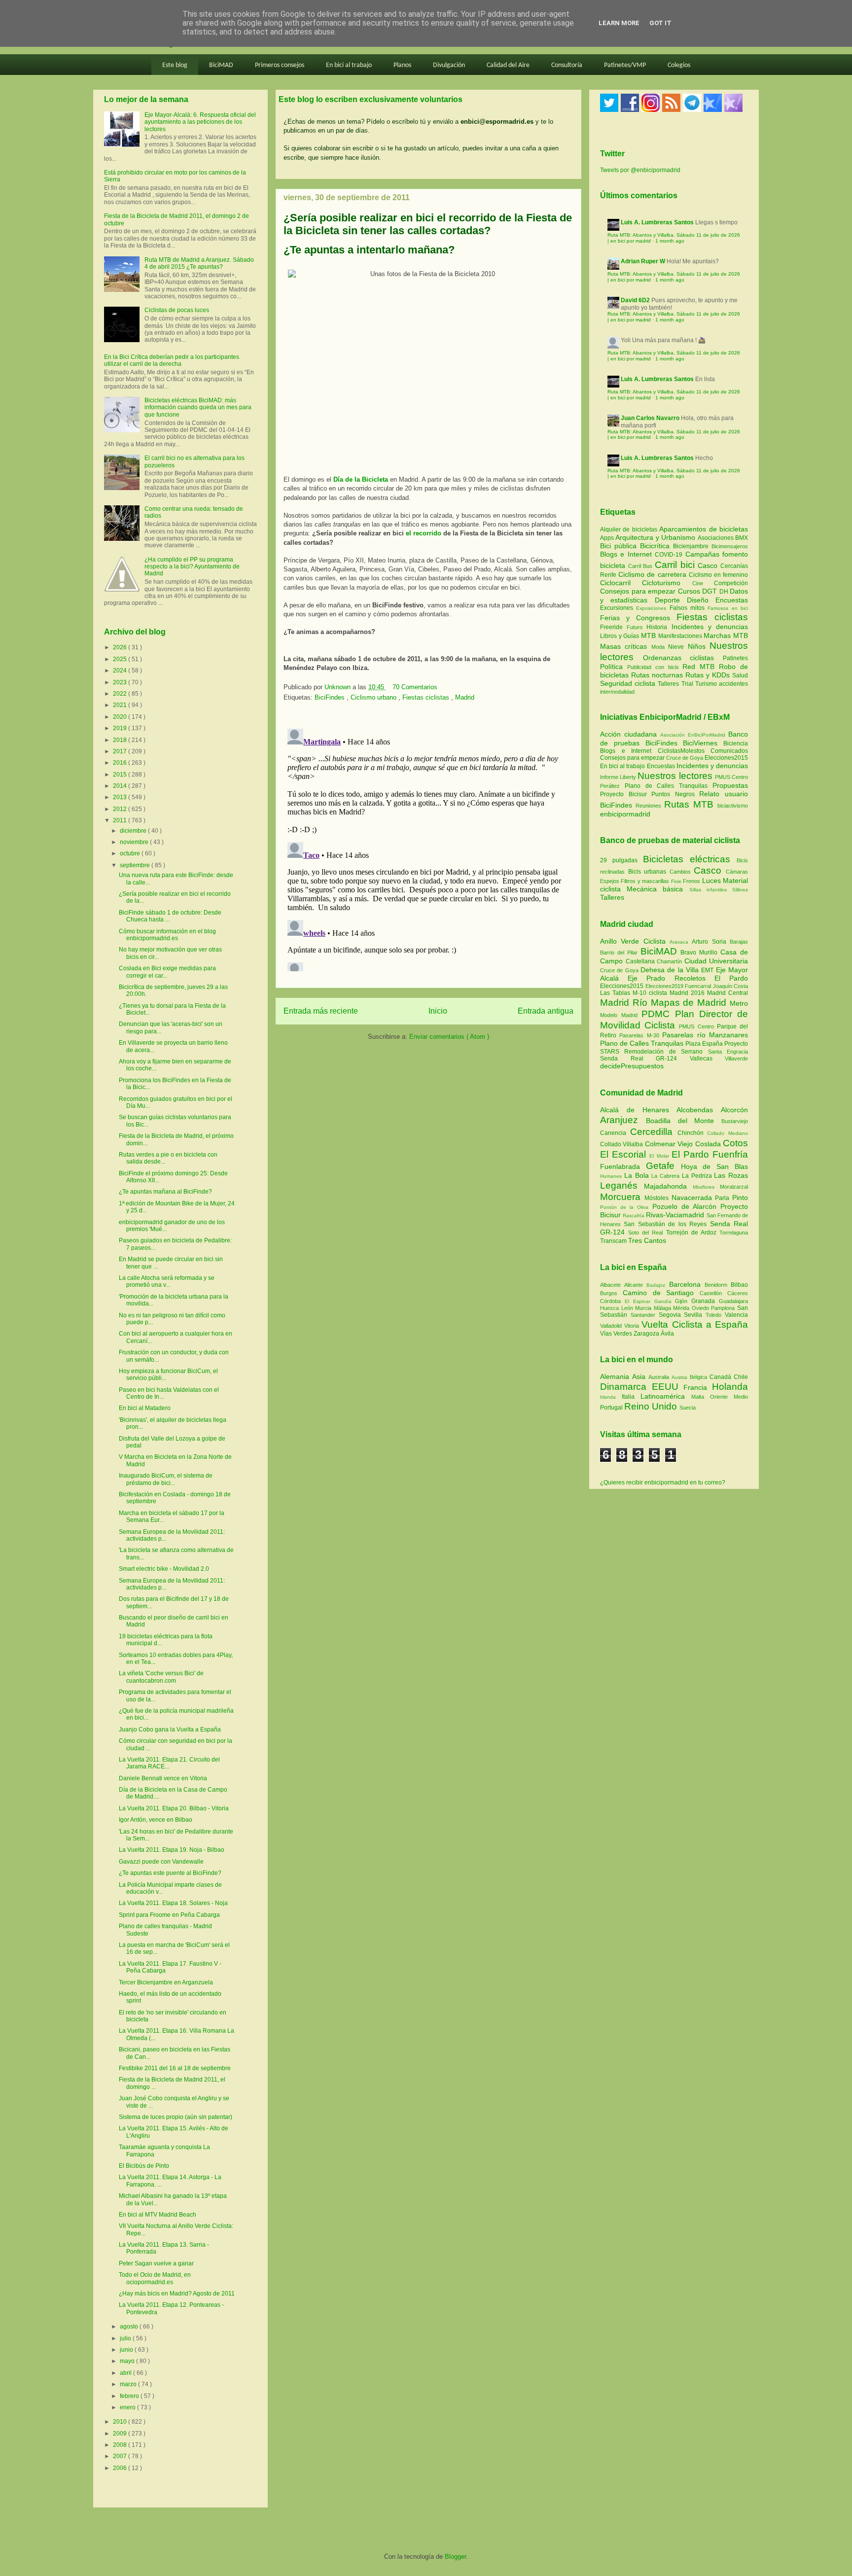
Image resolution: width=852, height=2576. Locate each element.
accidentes (733, 684)
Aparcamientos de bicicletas (704, 529)
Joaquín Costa (731, 986)
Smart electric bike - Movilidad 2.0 (164, 1569)
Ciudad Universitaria (716, 961)
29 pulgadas (619, 860)
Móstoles (658, 1198)
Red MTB (701, 667)
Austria (681, 1377)
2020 (121, 717)
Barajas (739, 942)
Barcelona (687, 1284)
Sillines (740, 890)
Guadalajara (733, 1301)
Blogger (455, 2557)
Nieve (678, 647)
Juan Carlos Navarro (650, 418)
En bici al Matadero (145, 1408)
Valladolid (612, 1326)
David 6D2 (635, 300)
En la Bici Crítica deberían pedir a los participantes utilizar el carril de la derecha (172, 360)
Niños (699, 646)
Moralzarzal (734, 1187)
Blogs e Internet (627, 554)
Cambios (680, 872)
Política (614, 667)
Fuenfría (730, 1154)
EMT (708, 970)
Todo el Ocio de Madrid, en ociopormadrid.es (155, 2278)
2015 (121, 775)
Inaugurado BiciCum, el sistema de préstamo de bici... (166, 1479)
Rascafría (634, 1216)
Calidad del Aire (508, 65)
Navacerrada (693, 1198)
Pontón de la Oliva (626, 1207)
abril (126, 2373)
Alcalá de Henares (638, 1110)
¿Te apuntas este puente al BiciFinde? (170, 1873)
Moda (660, 647)
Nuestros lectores (675, 776)
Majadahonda (668, 1186)
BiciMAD (221, 65)
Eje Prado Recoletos (671, 978)
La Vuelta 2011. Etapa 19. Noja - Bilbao (172, 1850)
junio (127, 2350)
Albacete (612, 1285)
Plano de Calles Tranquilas (666, 786)
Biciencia (736, 743)
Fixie (676, 881)
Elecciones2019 (665, 986)
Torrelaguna (734, 1233)
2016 (121, 763)
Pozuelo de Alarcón (686, 1206)
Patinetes (735, 658)
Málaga (664, 1308)
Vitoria (633, 1326)
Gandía (665, 1301)
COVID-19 (670, 555)
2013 (121, 797)
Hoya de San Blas (714, 1166)
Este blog (175, 65)
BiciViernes (700, 743)
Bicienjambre (692, 546)
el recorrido (424, 533)
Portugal (612, 1408)
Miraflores (706, 1187)
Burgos (611, 1293)
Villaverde (736, 1059)
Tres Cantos (647, 1240)
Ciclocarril (621, 583)
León (628, 1308)
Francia (698, 1387)
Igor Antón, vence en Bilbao (156, 1820)
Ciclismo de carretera (654, 574)
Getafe (663, 1166)
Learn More (619, 23)
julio (126, 2338)
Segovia (672, 1315)
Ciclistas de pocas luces (177, 310)
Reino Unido (652, 1406)
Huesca (611, 1308)
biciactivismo (733, 806)
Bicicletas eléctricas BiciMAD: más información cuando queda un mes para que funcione (198, 407)
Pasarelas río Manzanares (705, 1035)
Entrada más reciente (321, 1011)
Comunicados (729, 751)
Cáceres (738, 1293)
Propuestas (730, 785)
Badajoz (657, 1285)
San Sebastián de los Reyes (667, 1224)
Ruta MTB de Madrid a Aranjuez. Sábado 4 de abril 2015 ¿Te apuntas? (199, 263)
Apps (608, 538)
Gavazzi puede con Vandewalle (161, 1862)
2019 (121, 728)
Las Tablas (616, 993)
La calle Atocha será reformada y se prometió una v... (167, 1281)
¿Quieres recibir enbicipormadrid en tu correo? (663, 1482)
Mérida (682, 1308)
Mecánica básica (655, 889)
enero (128, 2407)
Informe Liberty (618, 777)
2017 (121, 751)
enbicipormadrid (625, 814)
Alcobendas (699, 1110)
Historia (659, 627)
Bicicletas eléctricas (687, 859)
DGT (711, 591)
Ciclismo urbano (374, 697)
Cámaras (737, 872)
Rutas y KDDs (709, 675)
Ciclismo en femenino (718, 575)
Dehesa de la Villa (671, 970)
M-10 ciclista (651, 993)
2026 (121, 647)
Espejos (610, 881)
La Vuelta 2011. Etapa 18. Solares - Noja (173, 1903)
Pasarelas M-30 (641, 1035)
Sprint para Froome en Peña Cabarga (169, 1915)
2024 (121, 670)
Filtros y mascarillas (645, 881)
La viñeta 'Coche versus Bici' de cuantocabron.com (161, 1677)
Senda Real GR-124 (645, 1059)
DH (725, 592)
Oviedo (702, 1308)
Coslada (709, 1144)
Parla (724, 1198)
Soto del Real (647, 1233)
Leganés (622, 1185)
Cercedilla (654, 1132)
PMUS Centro (731, 777)
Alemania (616, 1376)
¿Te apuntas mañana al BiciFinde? (165, 1192)
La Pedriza (698, 1176)
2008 (121, 2445)
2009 (121, 2434)
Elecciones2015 (726, 758)
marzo (129, 2384)
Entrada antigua (546, 1011)
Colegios (679, 65)
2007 (121, 2456)
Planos (402, 65)
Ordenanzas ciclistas (683, 658)
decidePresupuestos (632, 1066)
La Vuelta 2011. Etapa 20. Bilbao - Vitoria (174, 1808)
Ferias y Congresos (638, 618)
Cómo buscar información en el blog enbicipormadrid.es (167, 935)
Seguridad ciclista (629, 683)
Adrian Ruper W (643, 261)
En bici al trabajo (349, 65)
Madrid (465, 697)
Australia (660, 1377)
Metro (739, 1003)
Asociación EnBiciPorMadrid (693, 735)
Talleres (669, 684)
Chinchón (692, 1133)
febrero (130, 2396)
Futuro (637, 627)
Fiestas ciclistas (427, 697)
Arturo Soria (711, 942)
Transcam (614, 1241)
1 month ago (670, 241)
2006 (121, 2468)
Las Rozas (731, 1175)
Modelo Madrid (621, 1015)
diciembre (134, 831)
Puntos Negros (673, 794)
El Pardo (731, 978)
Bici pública (620, 546)
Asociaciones (716, 538)
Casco (709, 565)
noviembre (135, 842)
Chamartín (671, 961)
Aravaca (681, 942)
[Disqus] (428, 848)
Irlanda (611, 1397)
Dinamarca (626, 1387)
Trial (688, 684)
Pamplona (724, 1308)
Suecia (688, 1408)
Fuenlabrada (623, 1166)
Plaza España (705, 1044)
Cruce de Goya (685, 758)
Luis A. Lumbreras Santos (657, 222)
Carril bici (676, 565)
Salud (740, 675)
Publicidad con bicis (655, 667)
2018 (121, 740)
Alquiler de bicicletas (630, 529)
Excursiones (618, 608)
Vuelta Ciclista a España (695, 1324)
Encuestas (732, 600)
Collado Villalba (622, 1144)
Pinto (740, 1198)
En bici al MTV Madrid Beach (158, 2215)
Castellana (641, 961)
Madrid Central (728, 993)
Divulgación (449, 65)
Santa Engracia (728, 1052)
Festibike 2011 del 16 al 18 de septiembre (175, 2068)
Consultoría (567, 65)
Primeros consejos (280, 65)
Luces (711, 881)
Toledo (715, 1315)
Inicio (438, 1011)
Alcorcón (734, 1110)
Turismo (707, 684)
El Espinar (639, 1301)
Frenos (692, 881)
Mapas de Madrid (690, 1003)
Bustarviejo (735, 1121)
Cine (703, 583)
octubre (131, 853)
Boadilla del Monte (684, 1121)
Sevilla (695, 1315)
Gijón (683, 1301)
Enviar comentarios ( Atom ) (449, 1037)
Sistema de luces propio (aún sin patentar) (176, 2117)
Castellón (713, 1293)
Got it (660, 23)
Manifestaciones (681, 636)
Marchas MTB (726, 635)
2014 (121, 786)
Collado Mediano (728, 1133)
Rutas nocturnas (658, 675)
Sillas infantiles (708, 890)
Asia (640, 1376)
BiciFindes (331, 697)
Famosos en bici (728, 608)
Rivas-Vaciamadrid (676, 1215)
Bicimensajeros (730, 546)
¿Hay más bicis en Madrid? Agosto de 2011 (177, 2294)
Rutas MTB (689, 804)
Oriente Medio (729, 1397)
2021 (121, 705)
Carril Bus (641, 566)
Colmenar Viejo (670, 1144)
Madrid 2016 (688, 993)
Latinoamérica (666, 1396)
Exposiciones (653, 608)
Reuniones (648, 806)
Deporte (671, 600)
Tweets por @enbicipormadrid (640, 170)
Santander (645, 1315)
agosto (130, 2327)
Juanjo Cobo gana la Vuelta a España (170, 1729)
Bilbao (739, 1285)
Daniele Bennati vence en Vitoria (163, 1778)
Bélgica (700, 1377)
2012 (121, 809)
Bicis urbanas (647, 872)
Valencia (736, 1315)
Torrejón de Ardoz (693, 1233)
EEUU (668, 1387)
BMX (742, 538)
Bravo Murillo (700, 953)
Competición (731, 583)
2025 (121, 659)
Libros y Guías (621, 636)
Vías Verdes (617, 1334)
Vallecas (708, 1059)
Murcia (644, 1308)
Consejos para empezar (639, 591)
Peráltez (610, 786)
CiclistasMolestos (681, 751)
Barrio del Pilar (620, 953)
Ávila (667, 1334)
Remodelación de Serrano (666, 1052)
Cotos (735, 1143)
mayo (128, 2361)
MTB (650, 635)
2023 (121, 682)
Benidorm (718, 1285)
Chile (741, 1377)
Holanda (730, 1387)
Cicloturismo (667, 583)
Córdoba (612, 1301)
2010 (121, 2422)
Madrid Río (625, 1003)
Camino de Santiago (661, 1293)
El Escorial (625, 1154)
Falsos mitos (689, 608)
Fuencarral (699, 986)
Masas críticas (626, 646)
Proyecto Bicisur (623, 794)
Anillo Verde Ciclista (635, 941)
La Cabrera (667, 1176)
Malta (701, 1397)
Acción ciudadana (628, 734)
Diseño (701, 600)
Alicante (635, 1285)
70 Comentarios (415, 687)
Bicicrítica (657, 546)
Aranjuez (623, 1120)
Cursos (690, 591)
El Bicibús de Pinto (144, 2166)
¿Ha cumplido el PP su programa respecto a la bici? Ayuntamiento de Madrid (192, 567)
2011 (121, 820)
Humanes (612, 1176)
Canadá (722, 1377)
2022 (121, 694)
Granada (705, 1301)
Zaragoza (647, 1334)
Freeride (613, 627)
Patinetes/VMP (625, 65)
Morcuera (622, 1197)
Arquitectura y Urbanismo (656, 537)
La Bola (638, 1175)
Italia (631, 1397)
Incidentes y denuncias (710, 627)
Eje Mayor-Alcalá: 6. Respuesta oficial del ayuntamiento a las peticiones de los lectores (200, 122)
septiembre (136, 865)
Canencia (615, 1133)
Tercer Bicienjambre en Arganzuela (166, 1982)
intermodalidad (617, 692)
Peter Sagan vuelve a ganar (156, 2263)
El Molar (660, 1156)
